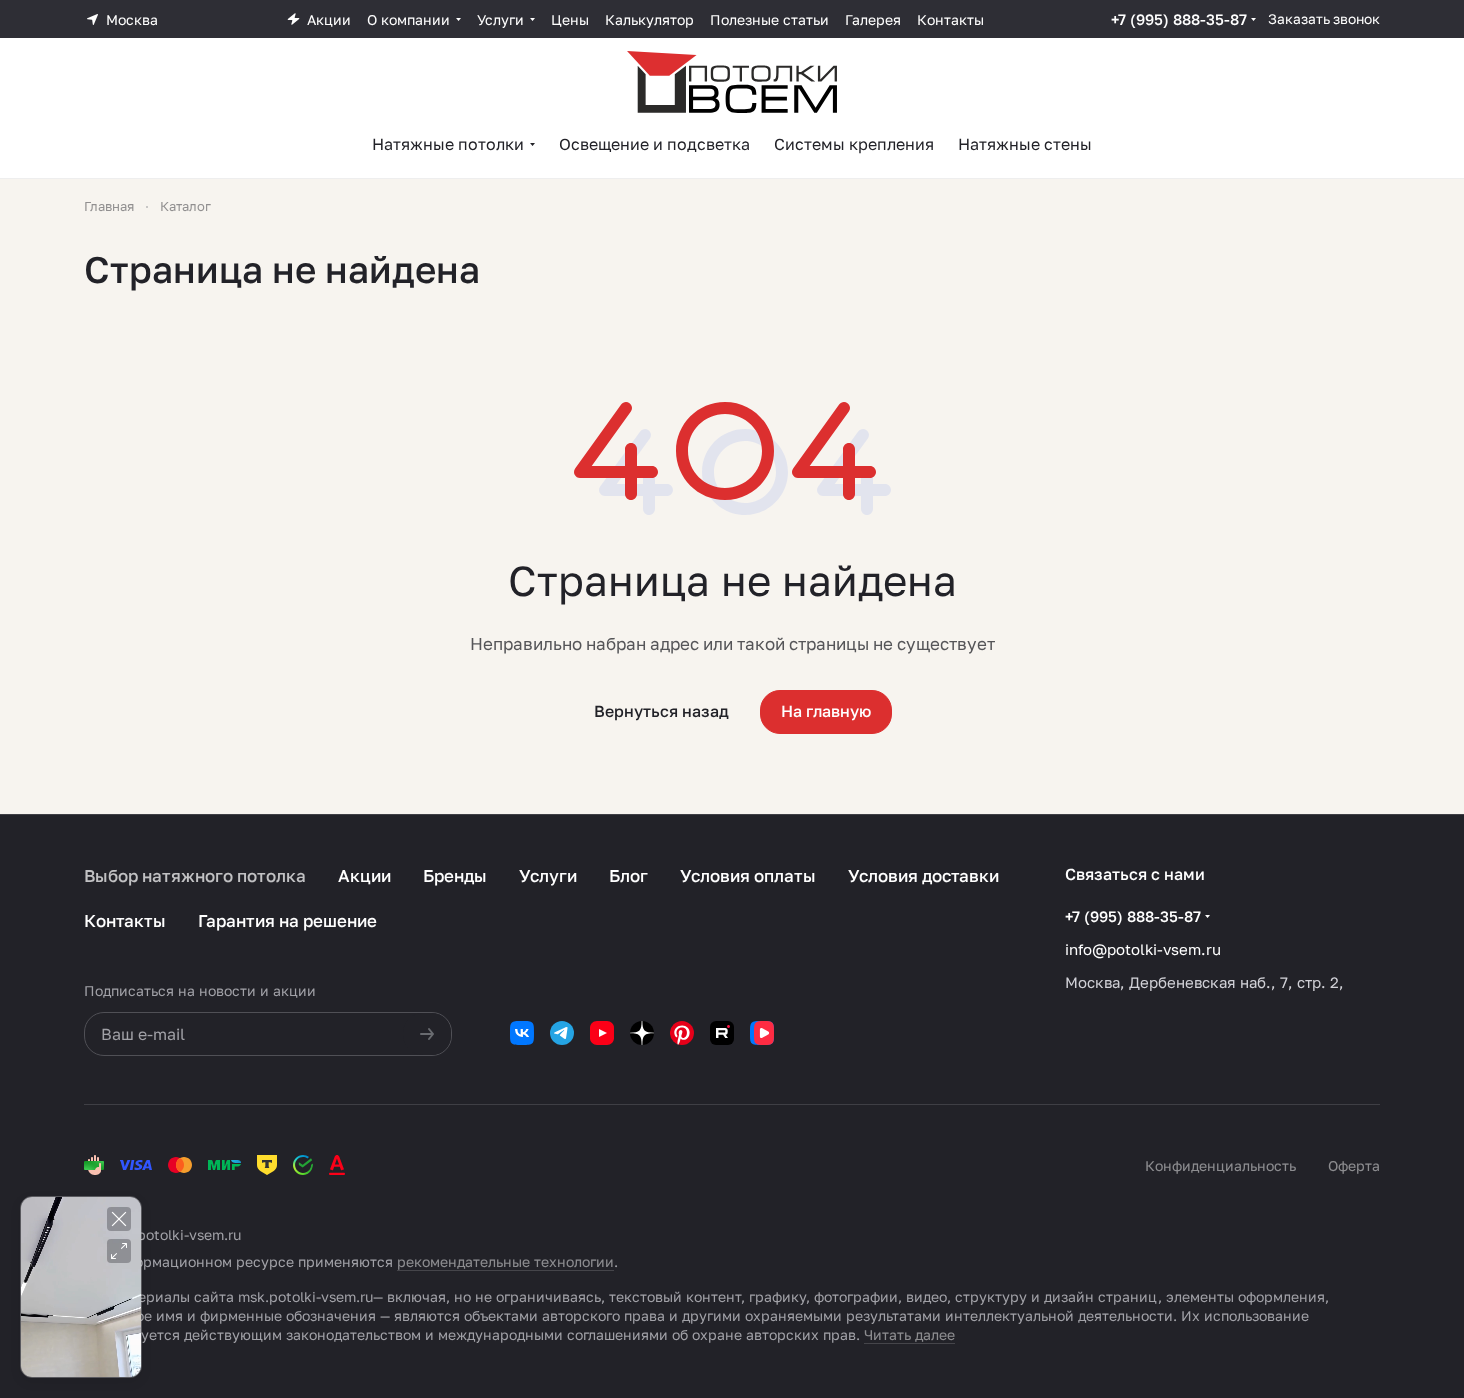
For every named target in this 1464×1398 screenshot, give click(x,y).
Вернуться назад (661, 711)
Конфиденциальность (1220, 1165)
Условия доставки (923, 875)
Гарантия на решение (287, 920)
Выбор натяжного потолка (195, 875)
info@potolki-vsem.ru (1143, 949)
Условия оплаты (748, 875)
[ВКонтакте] (522, 1033)
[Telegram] (562, 1033)
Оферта (1354, 1165)
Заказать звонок (1324, 18)
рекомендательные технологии (505, 1261)
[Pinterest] (682, 1033)
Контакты (125, 920)
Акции (364, 875)
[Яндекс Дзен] (642, 1033)
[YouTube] (602, 1033)
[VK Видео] (762, 1033)
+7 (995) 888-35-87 (1179, 19)
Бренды (455, 875)
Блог (628, 875)
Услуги (548, 875)
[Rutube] (722, 1033)
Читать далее (909, 1334)
